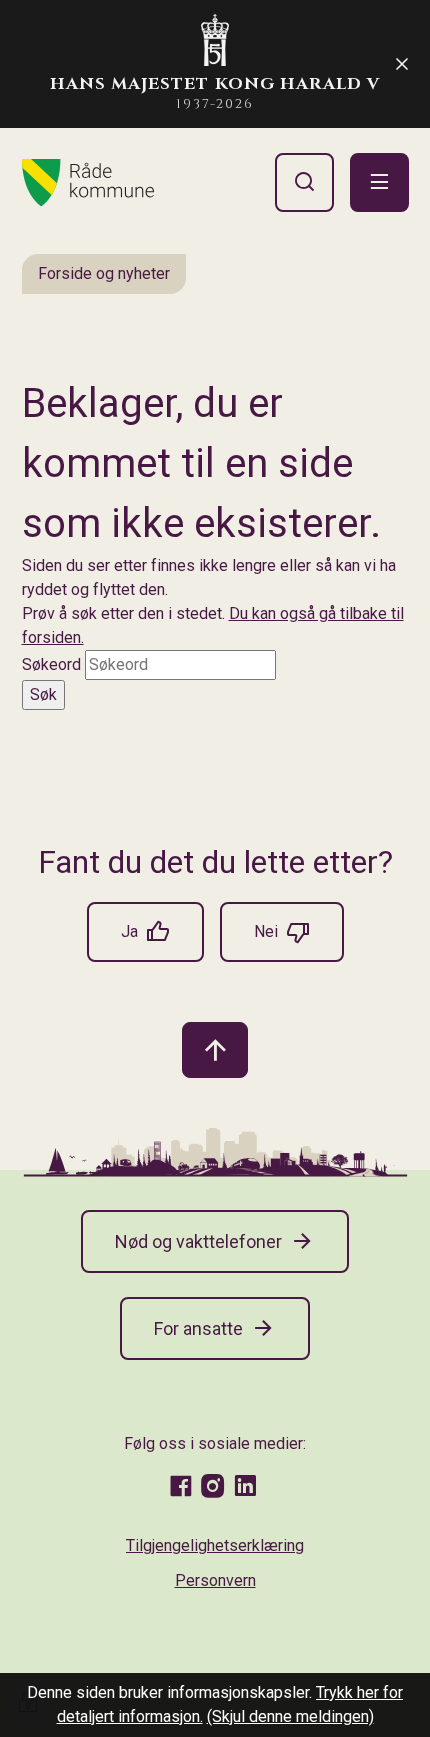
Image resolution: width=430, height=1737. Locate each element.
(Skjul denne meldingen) (290, 1716)
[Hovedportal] (88, 183)
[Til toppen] (215, 1050)
